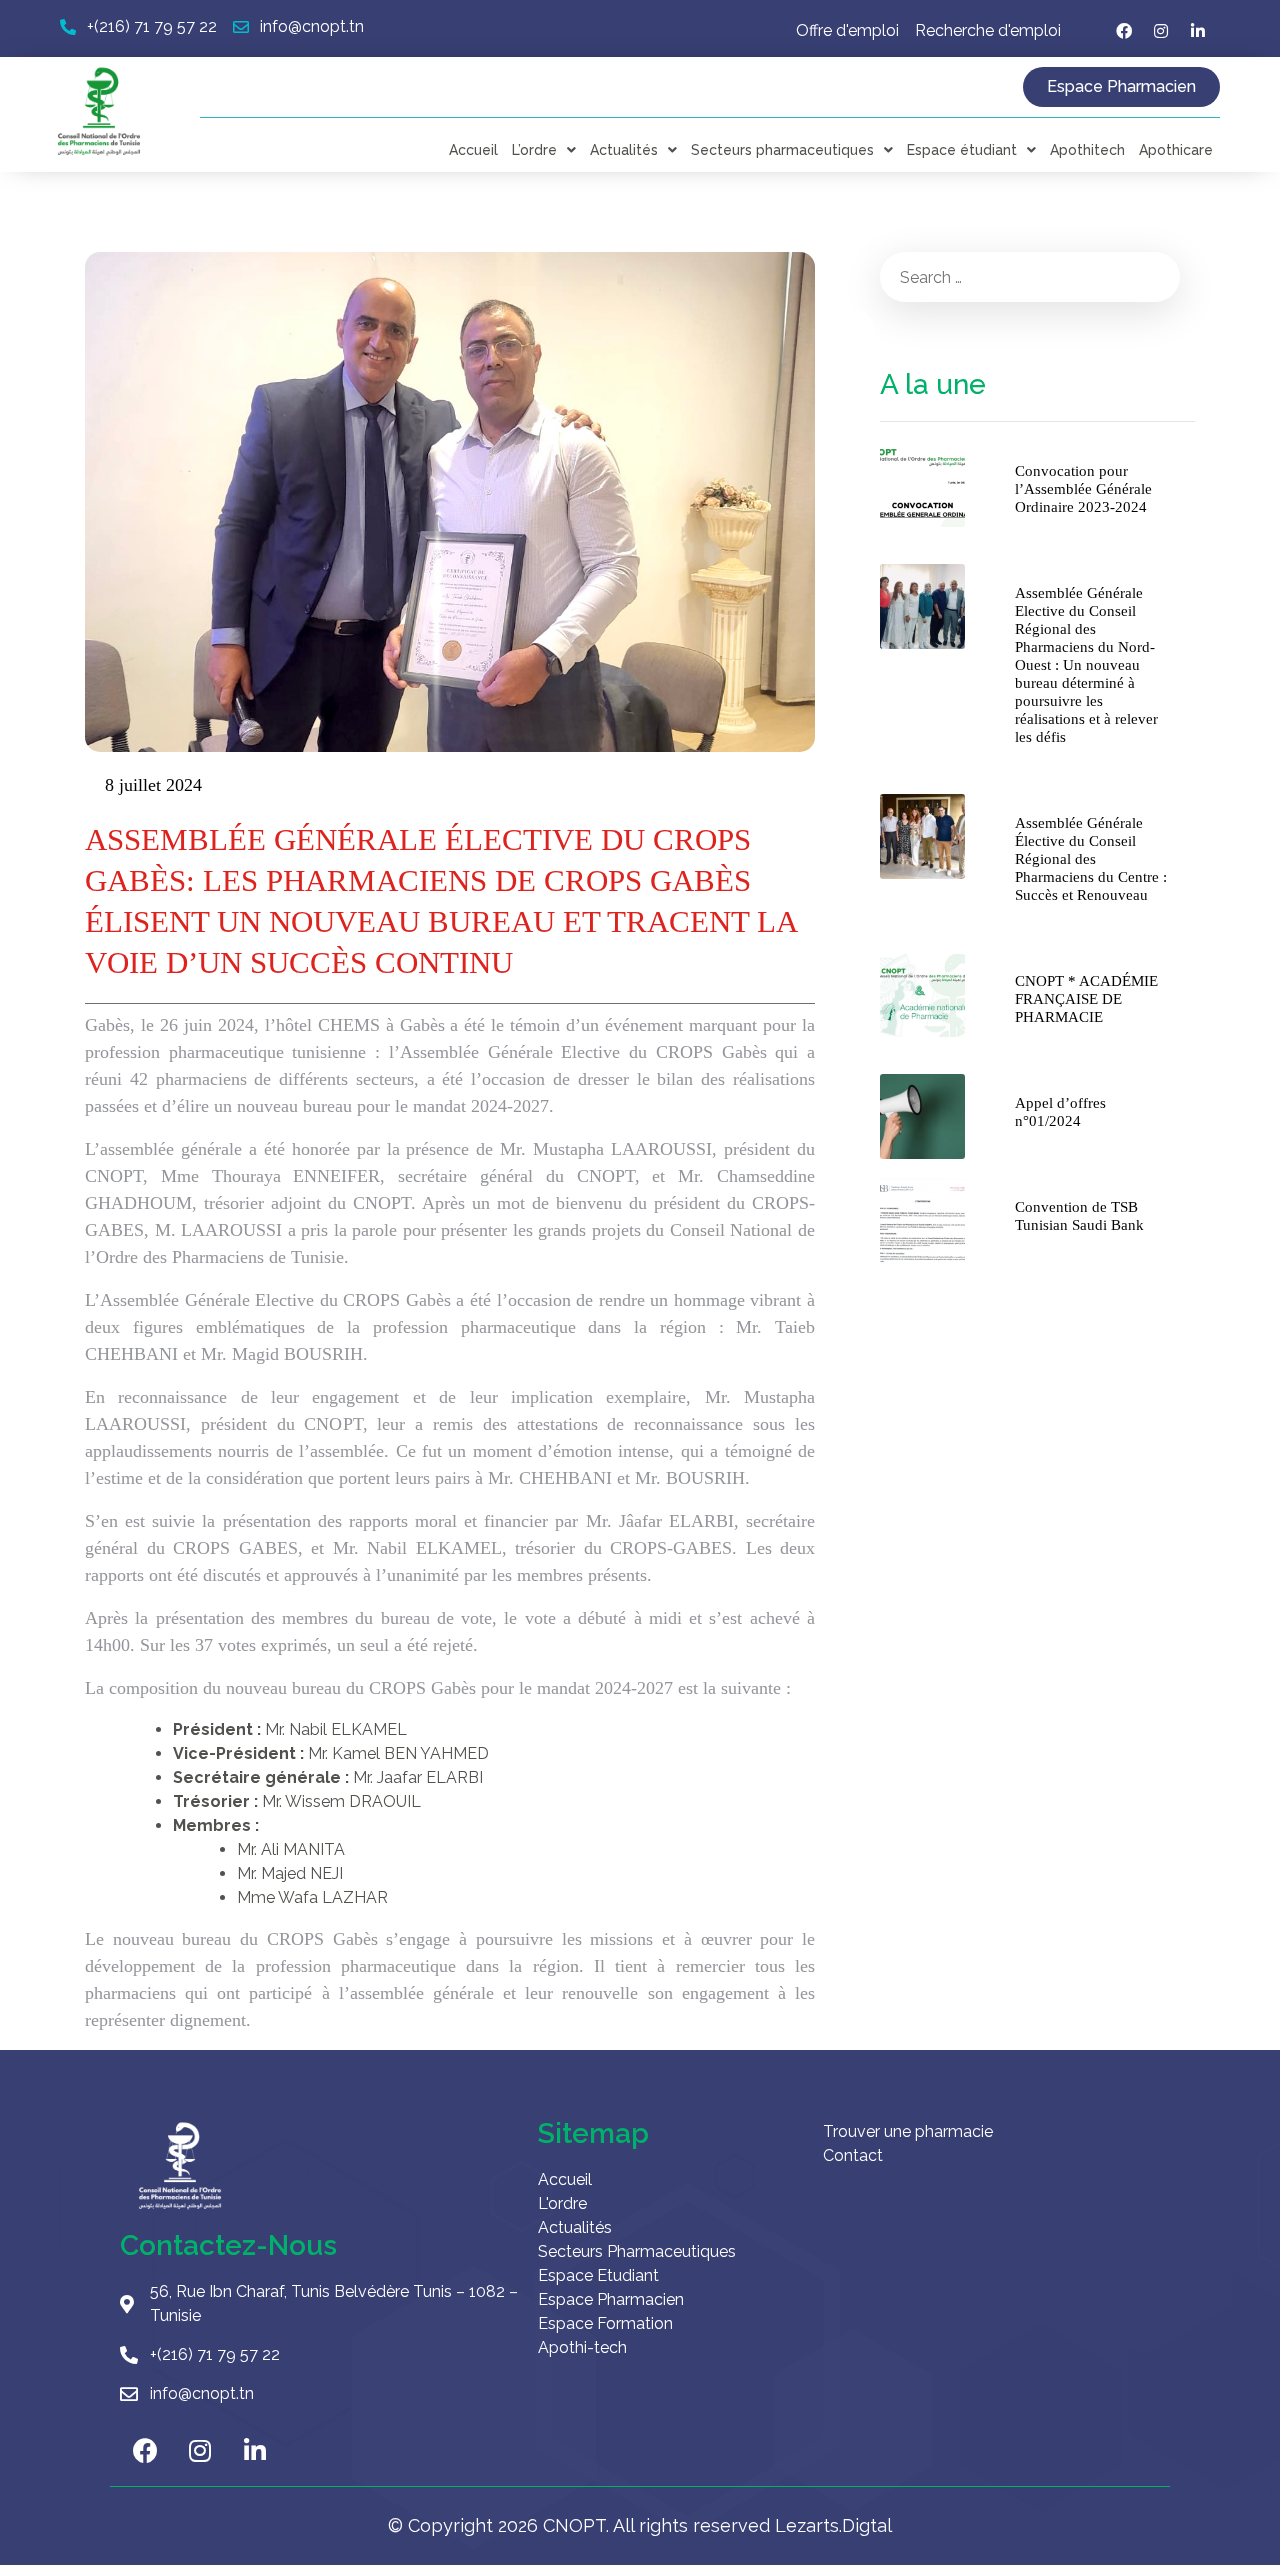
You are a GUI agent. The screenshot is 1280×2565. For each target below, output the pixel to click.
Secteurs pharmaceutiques (782, 150)
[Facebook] (1124, 31)
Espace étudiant (962, 150)
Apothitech (1087, 150)
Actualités (624, 150)
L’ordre (534, 150)
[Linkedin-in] (1198, 31)
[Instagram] (1161, 31)
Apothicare (1176, 150)
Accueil (473, 150)
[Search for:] (1030, 277)
